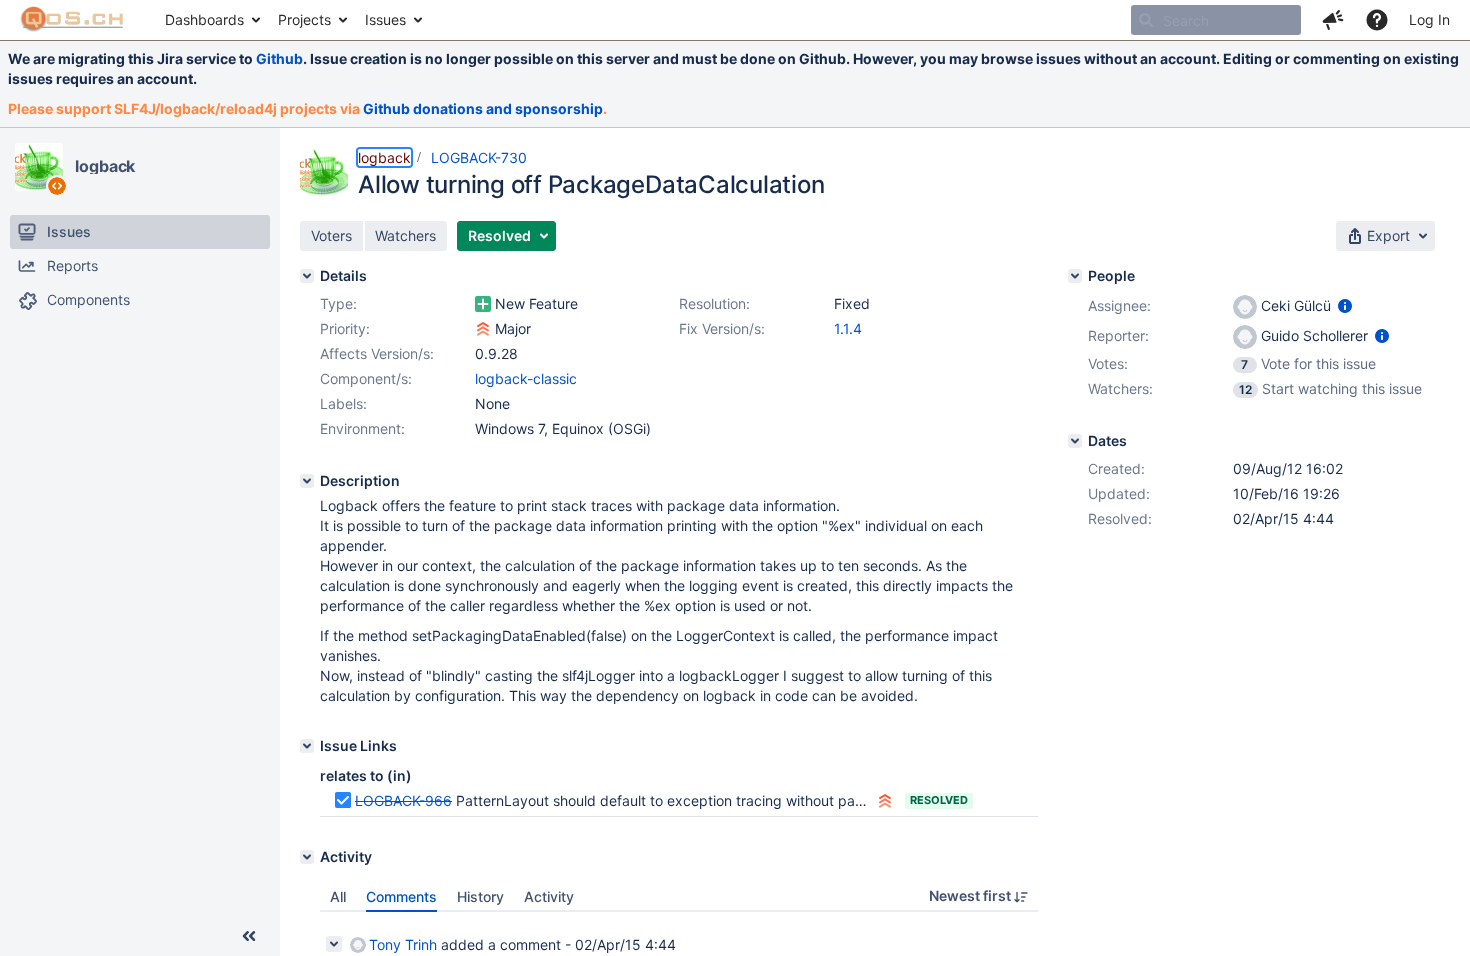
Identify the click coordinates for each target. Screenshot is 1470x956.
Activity (549, 896)
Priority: (345, 328)
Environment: (362, 428)
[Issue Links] (307, 746)
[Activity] (307, 857)
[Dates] (1075, 441)
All (338, 896)
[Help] (1377, 20)
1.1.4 (848, 328)
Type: (338, 303)
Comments (401, 896)
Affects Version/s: (377, 353)
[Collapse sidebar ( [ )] (249, 936)
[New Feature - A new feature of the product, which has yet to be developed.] (483, 304)
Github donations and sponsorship (483, 108)
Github (279, 58)
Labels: (343, 403)
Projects (304, 19)
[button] (1333, 20)
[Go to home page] (72, 20)
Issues (385, 19)
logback (105, 166)
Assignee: (1119, 305)
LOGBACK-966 (403, 800)
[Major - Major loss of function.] (483, 329)
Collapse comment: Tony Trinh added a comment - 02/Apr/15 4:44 (334, 944)
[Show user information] (1345, 305)
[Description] (307, 481)
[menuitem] (211, 20)
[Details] (307, 276)
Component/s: (366, 378)
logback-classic (526, 378)
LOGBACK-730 (479, 157)
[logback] (39, 167)
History (480, 896)
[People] (1075, 276)
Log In (1429, 19)
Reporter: (1118, 335)
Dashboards (204, 19)
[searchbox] (1216, 20)
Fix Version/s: (722, 328)
